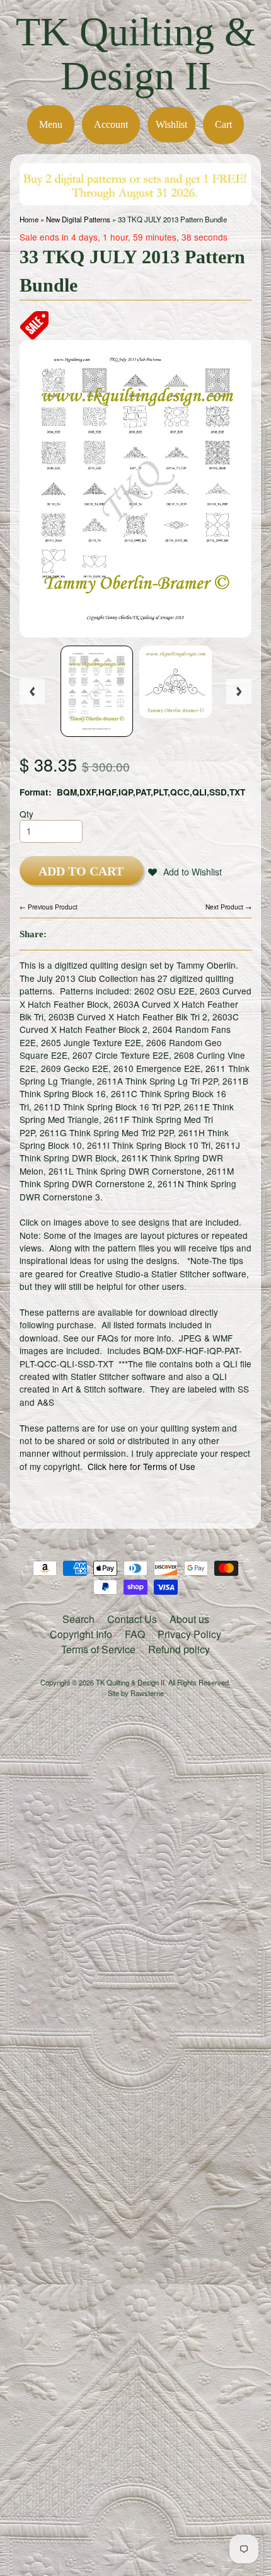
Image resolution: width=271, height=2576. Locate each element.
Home (29, 219)
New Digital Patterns (78, 219)
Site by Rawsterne (136, 1693)
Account (111, 124)
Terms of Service (98, 1649)
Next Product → (228, 907)
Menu (51, 124)
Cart (223, 124)
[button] (185, 872)
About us (189, 1619)
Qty (26, 814)
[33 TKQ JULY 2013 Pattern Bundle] (97, 691)
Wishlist (171, 124)
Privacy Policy (189, 1634)
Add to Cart (81, 871)
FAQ (135, 1634)
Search (78, 1619)
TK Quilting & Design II (136, 54)
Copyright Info (81, 1634)
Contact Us (132, 1619)
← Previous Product (49, 907)
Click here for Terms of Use (141, 1466)
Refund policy (179, 1649)
